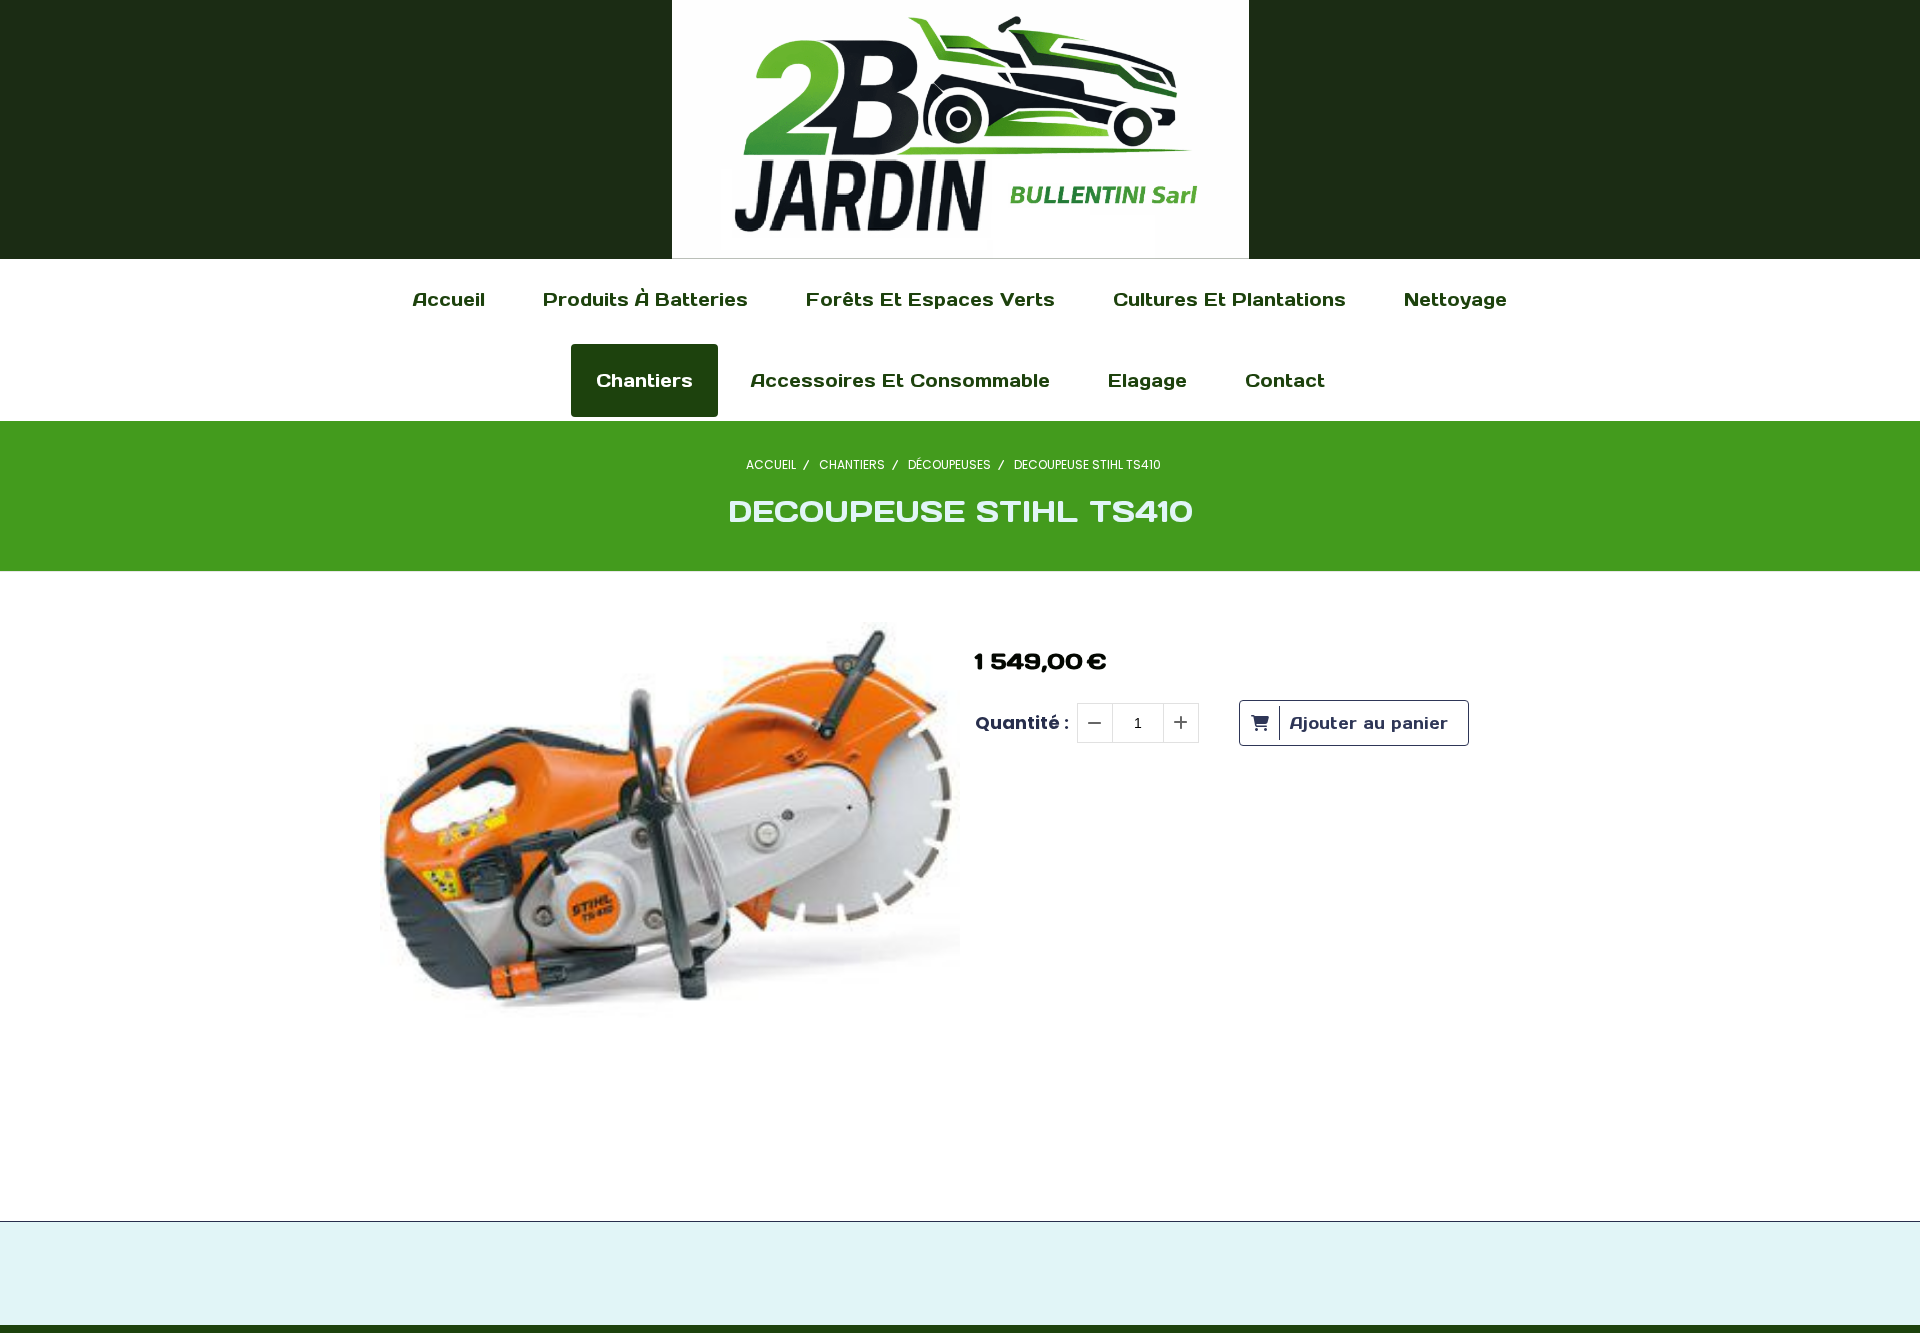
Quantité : (1022, 722)
